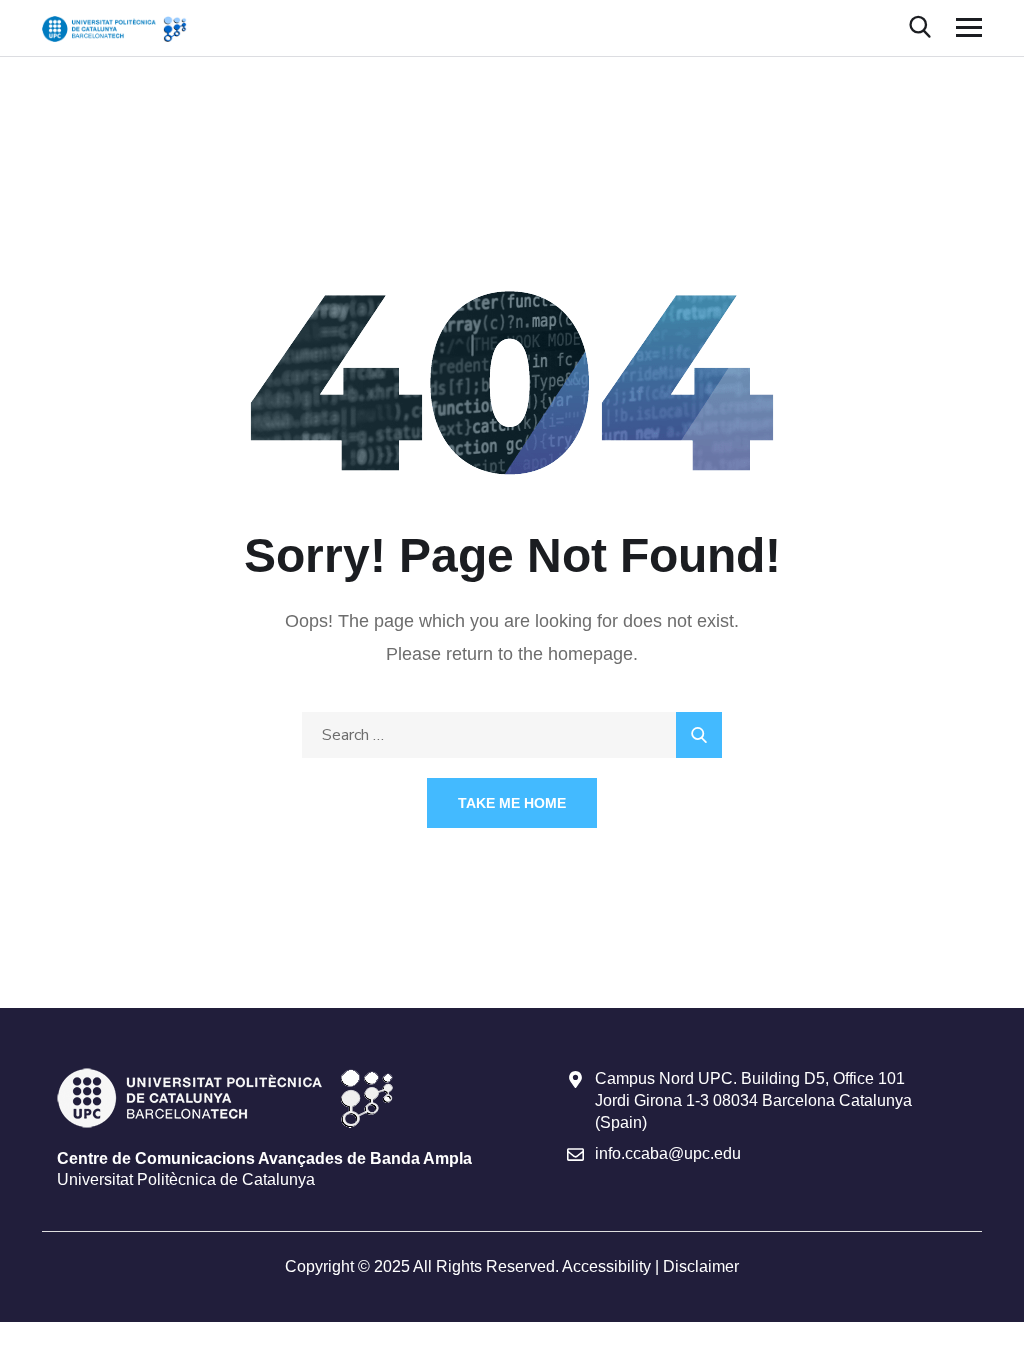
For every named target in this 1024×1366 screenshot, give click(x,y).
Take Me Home (512, 803)
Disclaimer (701, 1266)
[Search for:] (512, 734)
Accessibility (606, 1266)
